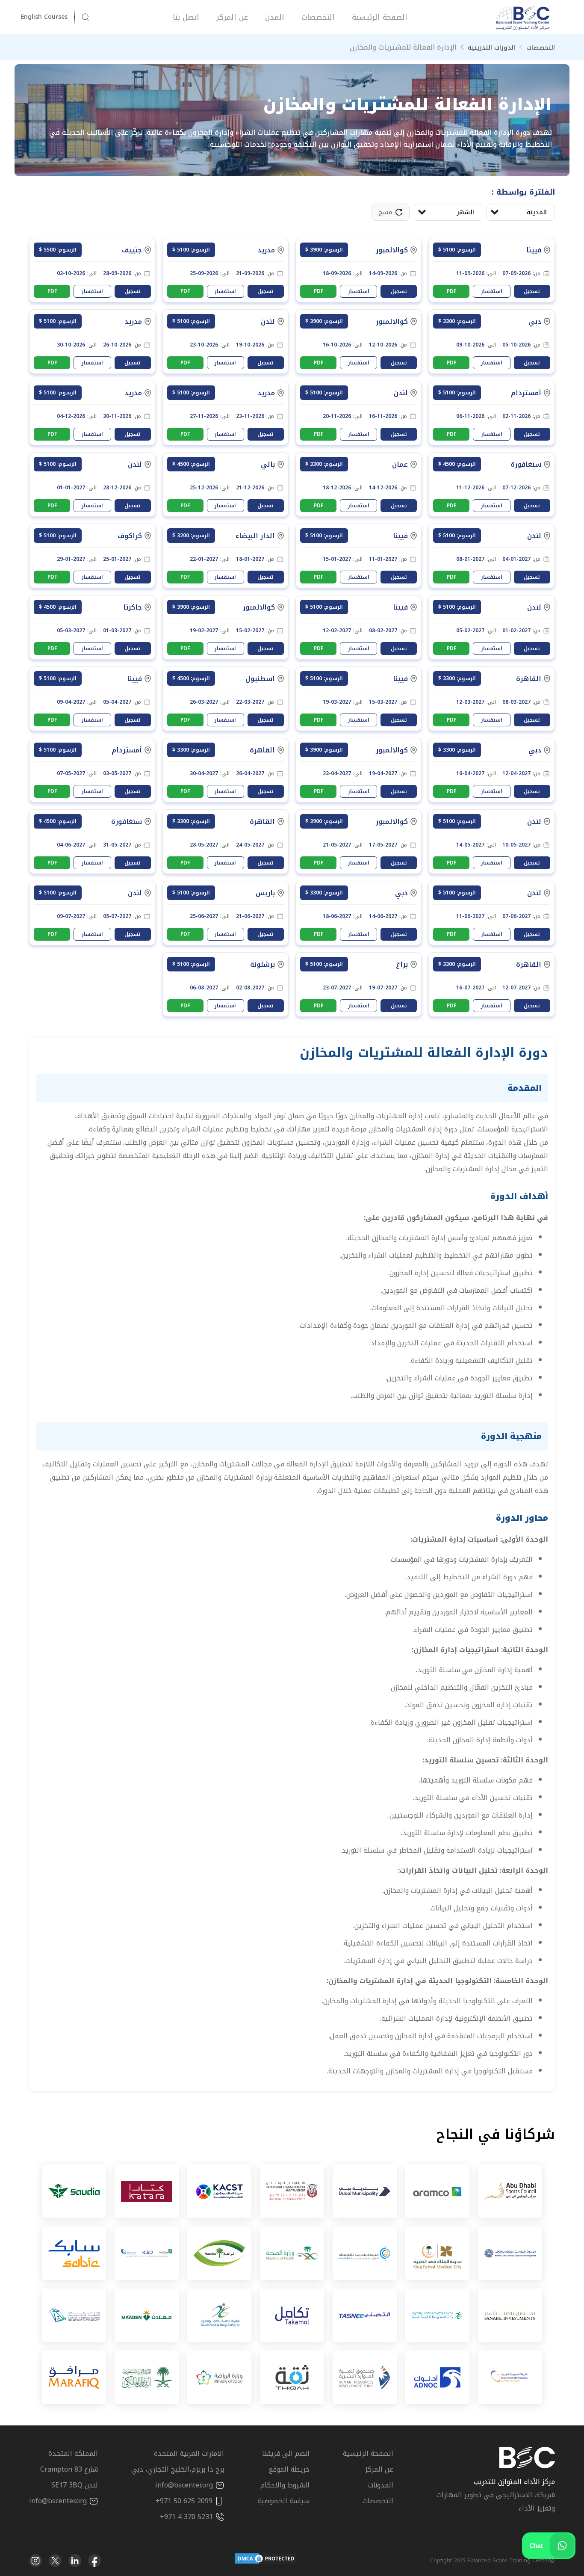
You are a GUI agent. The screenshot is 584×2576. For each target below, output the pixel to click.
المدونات (381, 2485)
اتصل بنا (186, 17)
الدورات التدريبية (491, 47)
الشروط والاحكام (285, 2485)
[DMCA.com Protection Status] (265, 2561)
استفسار (492, 291)
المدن (275, 17)
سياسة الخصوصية (283, 2501)
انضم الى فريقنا (286, 2453)
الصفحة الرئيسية (380, 17)
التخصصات (318, 17)
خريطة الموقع (289, 2469)
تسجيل (532, 291)
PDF (451, 291)
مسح (385, 212)
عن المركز (232, 17)
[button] (48, 17)
